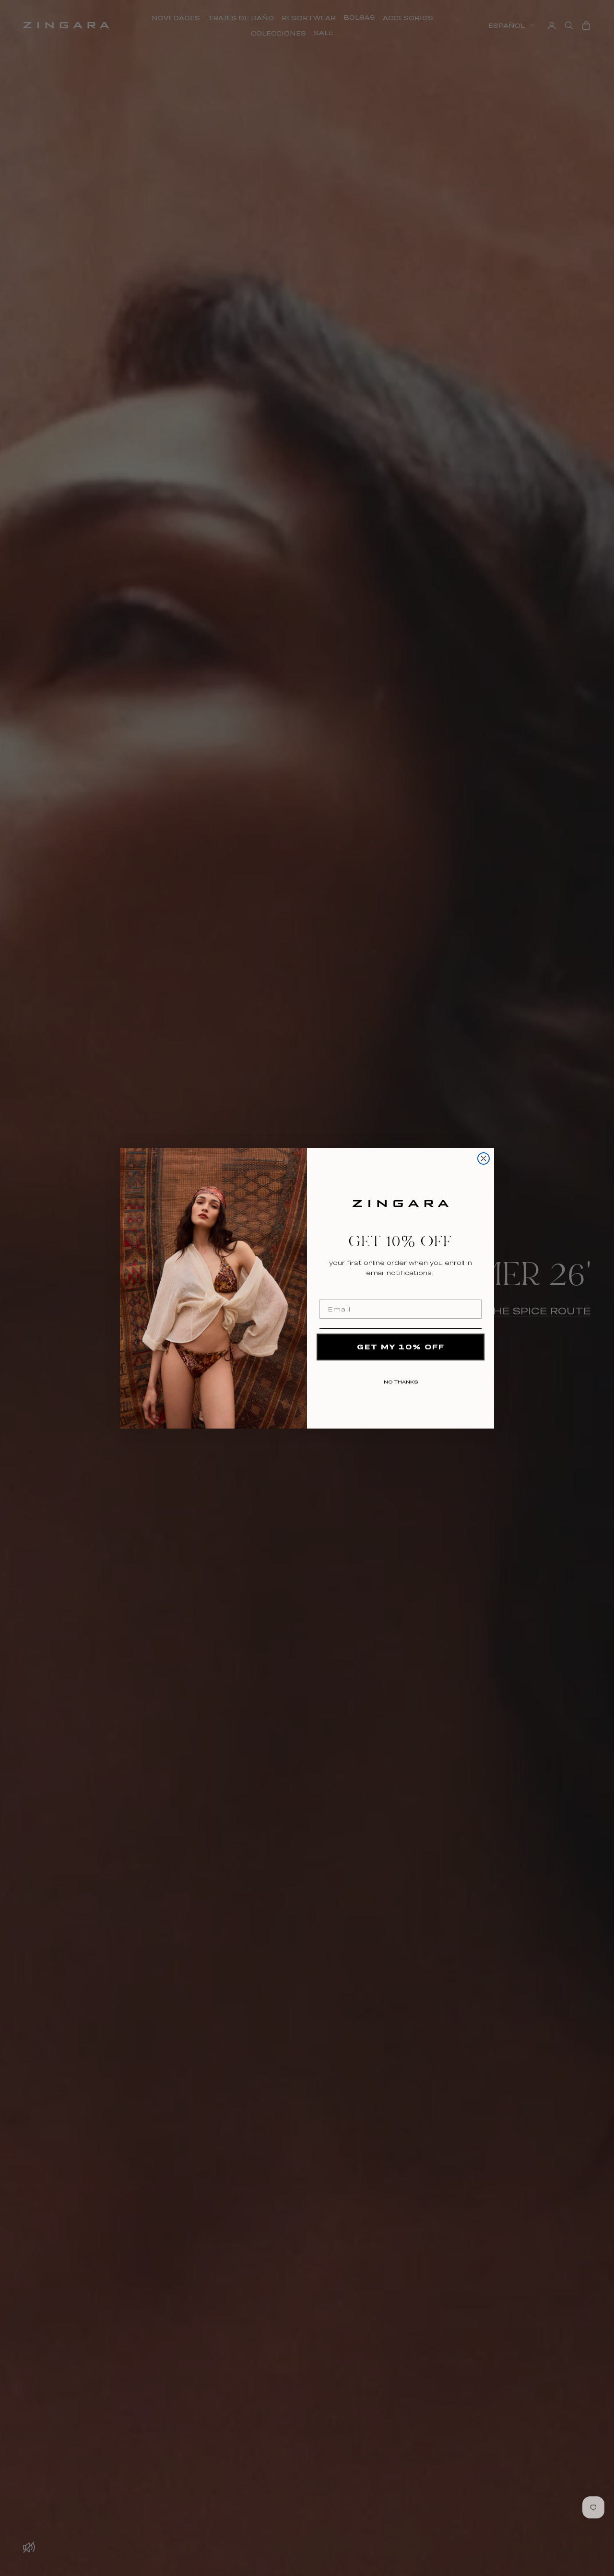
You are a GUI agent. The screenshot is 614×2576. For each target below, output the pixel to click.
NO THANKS (401, 1380)
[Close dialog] (484, 1158)
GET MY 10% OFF (401, 1347)
